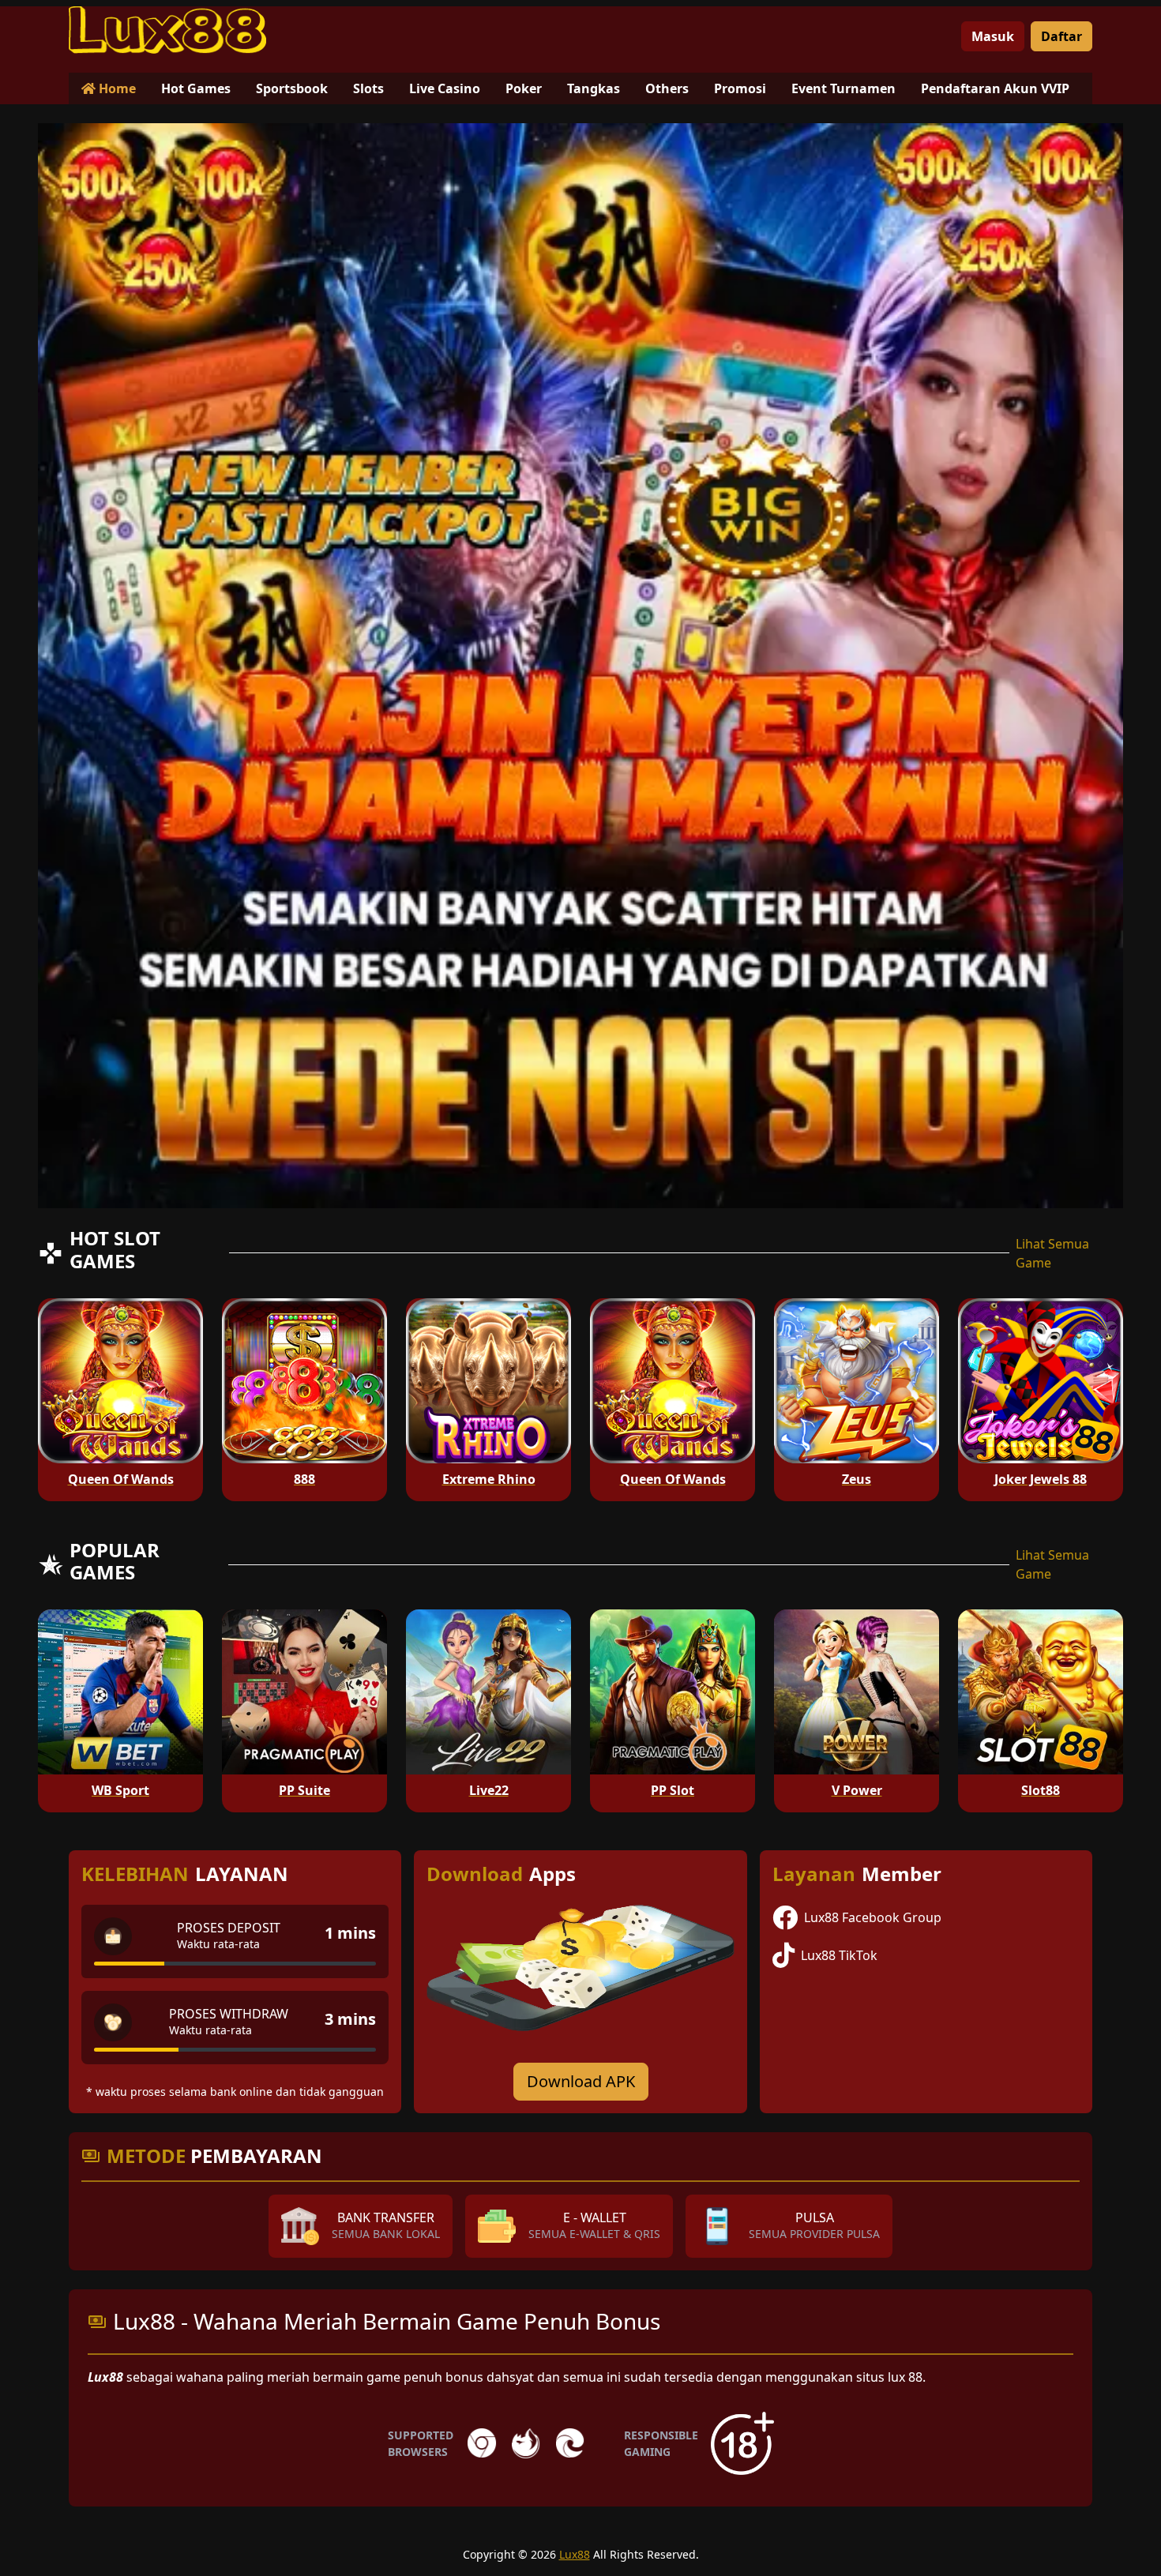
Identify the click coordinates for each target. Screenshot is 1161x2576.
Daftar (1061, 36)
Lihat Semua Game (1052, 1253)
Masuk (993, 36)
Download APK (581, 2081)
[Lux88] (167, 30)
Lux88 (575, 2554)
